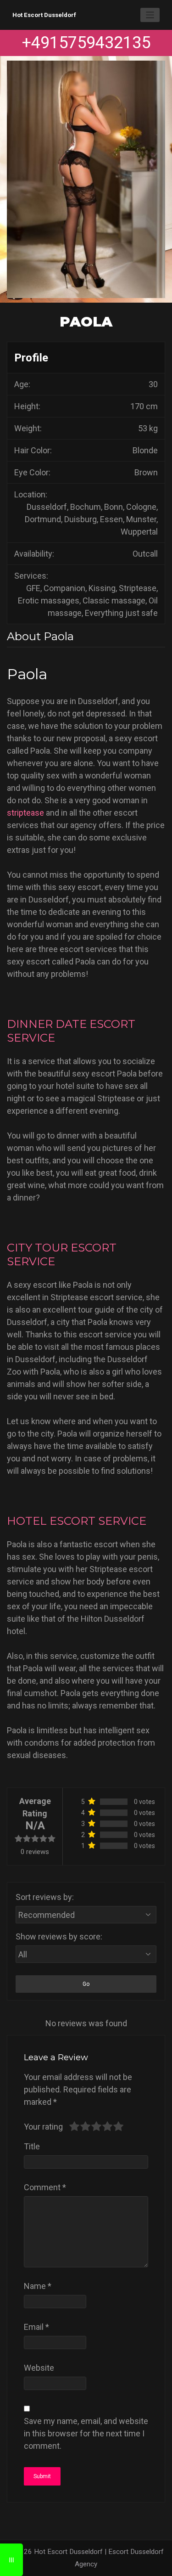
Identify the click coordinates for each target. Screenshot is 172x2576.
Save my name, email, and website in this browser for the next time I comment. (86, 2433)
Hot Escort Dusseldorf (44, 15)
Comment (45, 2187)
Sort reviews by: (45, 1897)
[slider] (96, 2126)
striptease (25, 813)
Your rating (43, 2127)
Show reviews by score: (59, 1936)
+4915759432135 (86, 43)
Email (36, 2327)
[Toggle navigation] (150, 15)
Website (39, 2368)
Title (32, 2146)
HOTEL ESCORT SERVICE (77, 1521)
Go (86, 1984)
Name (38, 2286)
